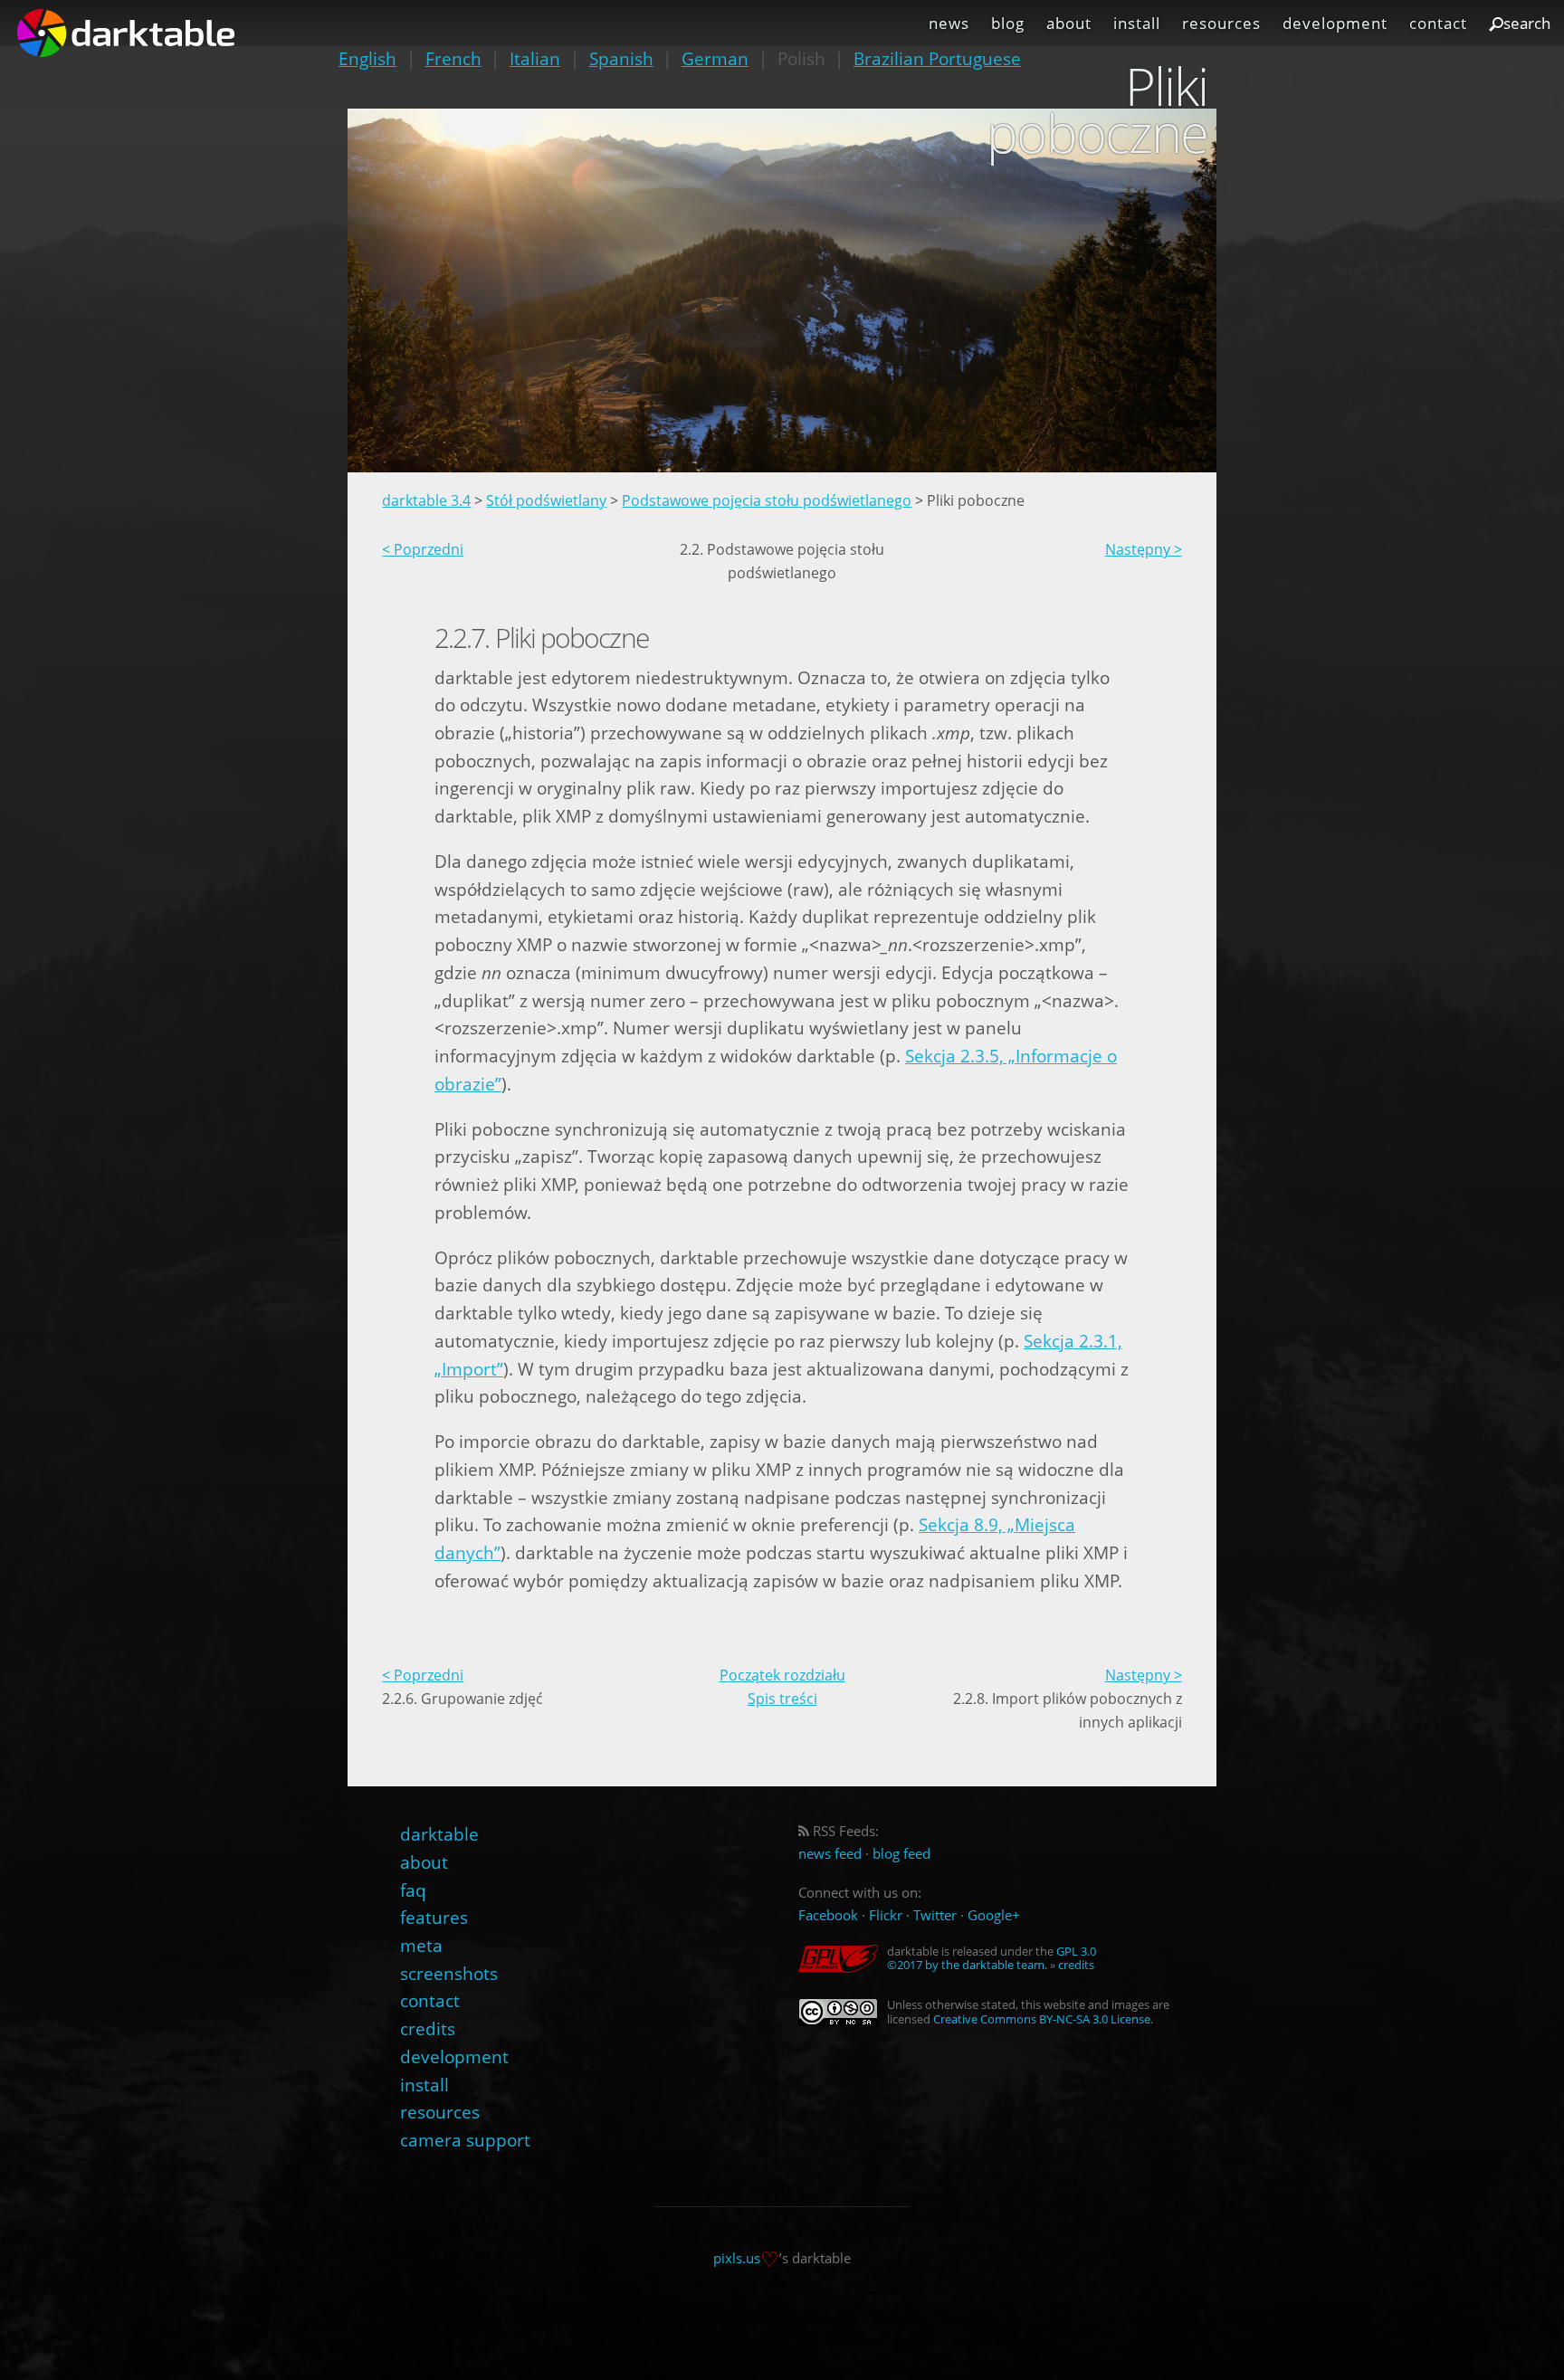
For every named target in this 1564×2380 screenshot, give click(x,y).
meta (421, 1945)
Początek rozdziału (782, 1675)
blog (1008, 23)
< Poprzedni (423, 549)
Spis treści (782, 1699)
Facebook (828, 1915)
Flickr (886, 1915)
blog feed (901, 1854)
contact (1438, 23)
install (1137, 23)
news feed (830, 1854)
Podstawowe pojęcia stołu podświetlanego (767, 500)
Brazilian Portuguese (937, 58)
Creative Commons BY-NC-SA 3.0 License (1042, 2019)
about (1069, 23)
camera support (465, 2140)
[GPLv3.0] (843, 1959)
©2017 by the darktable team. (967, 1965)
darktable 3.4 (426, 500)
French (453, 58)
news (949, 23)
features (434, 1917)
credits (428, 2028)
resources (1221, 23)
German (715, 58)
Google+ (994, 1915)
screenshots (449, 1973)
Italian (535, 58)
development (1335, 23)
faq (413, 1890)
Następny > (1144, 549)
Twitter (935, 1915)
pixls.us (737, 2257)
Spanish (621, 58)
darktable (439, 1834)
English (367, 58)
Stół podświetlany (546, 500)
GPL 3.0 (1076, 1951)
